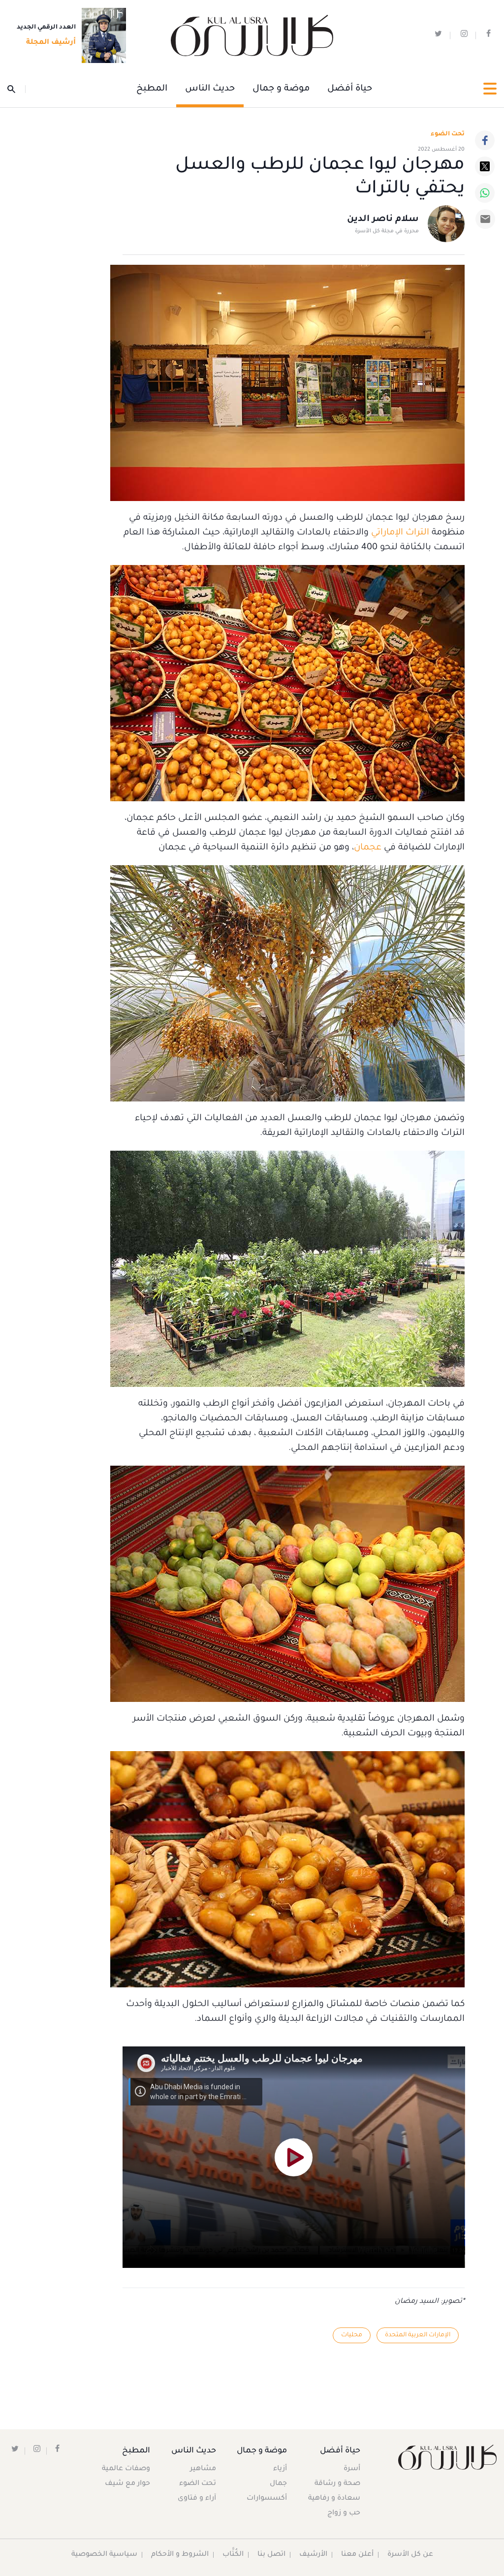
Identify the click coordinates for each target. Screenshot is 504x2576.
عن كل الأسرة (410, 2555)
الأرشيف (313, 2555)
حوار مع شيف (127, 2484)
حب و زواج (344, 2513)
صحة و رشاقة (337, 2484)
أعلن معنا (357, 2555)
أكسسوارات (267, 2499)
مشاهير (203, 2469)
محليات (352, 2335)
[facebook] (488, 36)
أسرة (352, 2469)
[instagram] (464, 36)
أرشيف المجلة (51, 43)
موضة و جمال (281, 89)
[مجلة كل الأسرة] (441, 2457)
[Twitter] (485, 166)
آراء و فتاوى (197, 2499)
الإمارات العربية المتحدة (418, 2335)
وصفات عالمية (126, 2469)
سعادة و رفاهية (334, 2499)
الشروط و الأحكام (180, 2555)
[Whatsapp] (485, 193)
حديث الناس (210, 89)
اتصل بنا (271, 2555)
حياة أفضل (350, 89)
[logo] (252, 36)
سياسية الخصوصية (104, 2555)
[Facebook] (485, 140)
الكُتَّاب (233, 2555)
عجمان (368, 848)
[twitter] (438, 36)
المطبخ (152, 89)
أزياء (280, 2469)
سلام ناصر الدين (383, 220)
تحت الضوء (448, 134)
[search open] (16, 89)
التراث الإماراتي (400, 533)
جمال (278, 2484)
